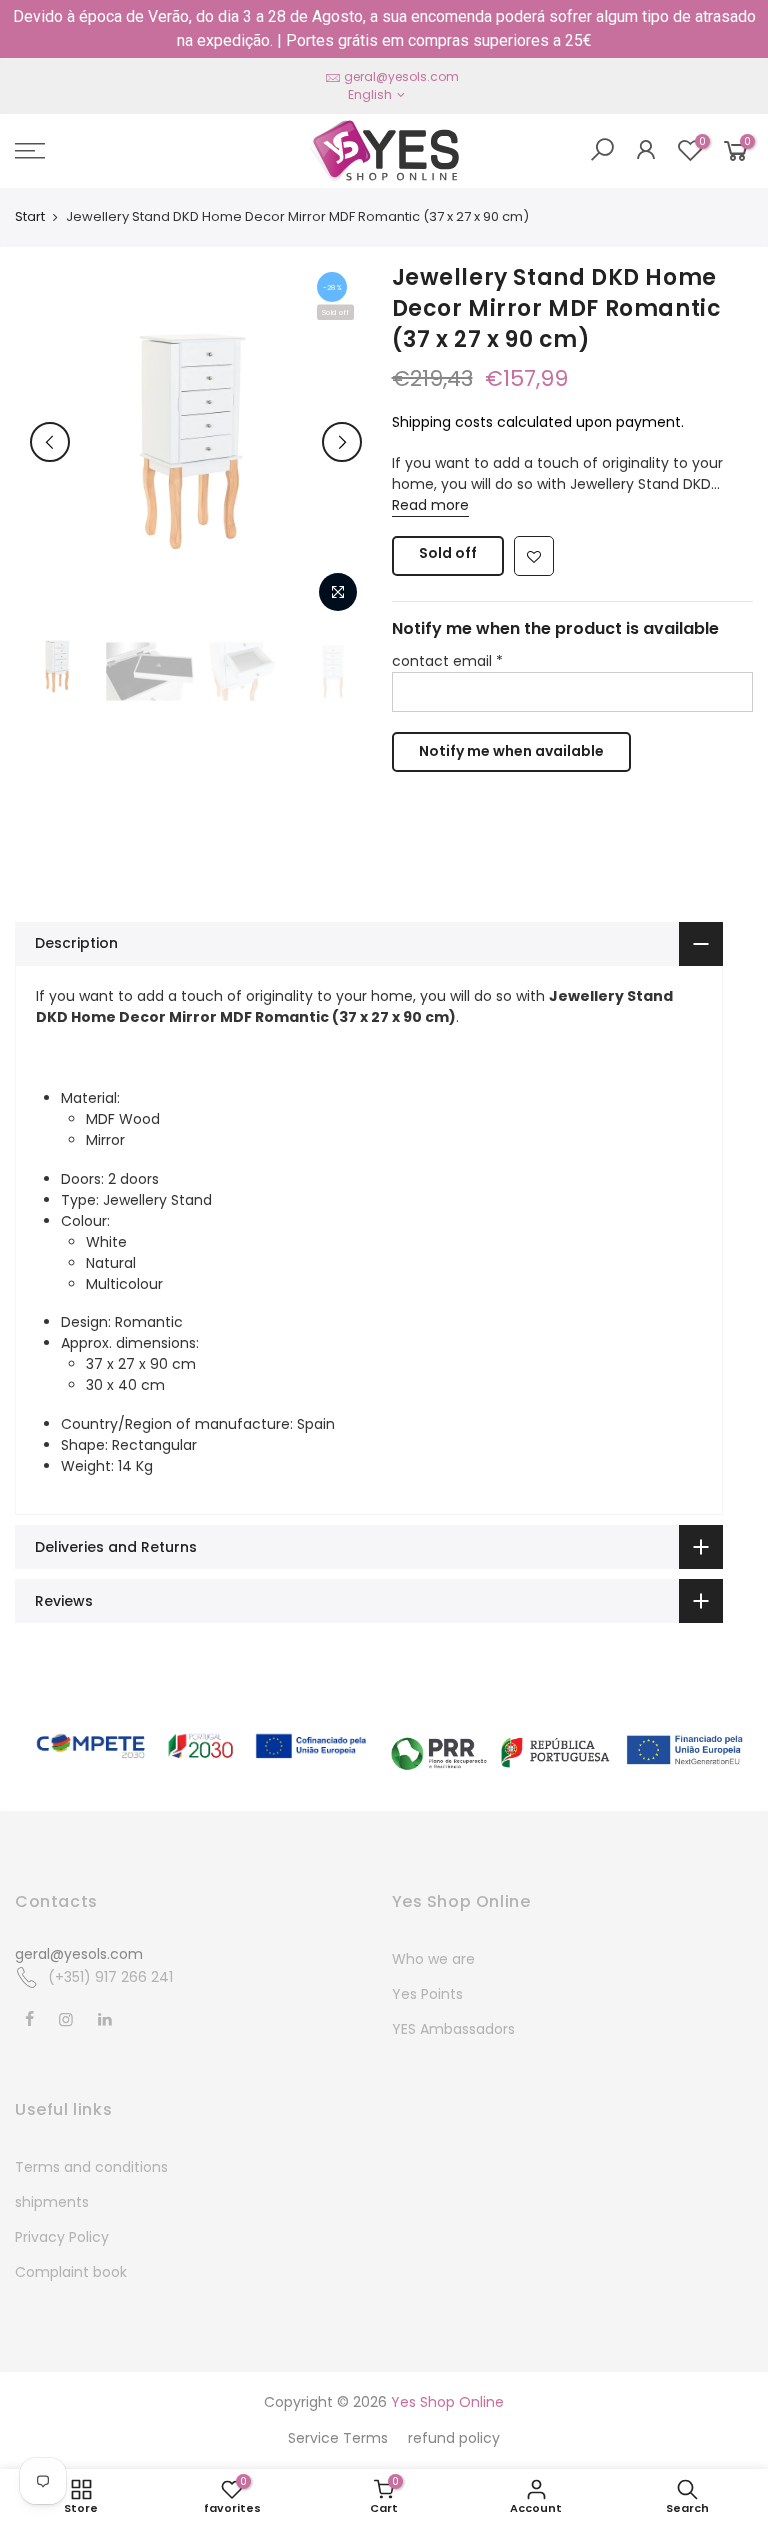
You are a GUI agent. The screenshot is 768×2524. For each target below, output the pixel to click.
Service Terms (338, 2438)
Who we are (433, 1959)
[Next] (342, 442)
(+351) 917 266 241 (110, 1977)
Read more (430, 505)
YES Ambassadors (453, 2029)
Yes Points (427, 1994)
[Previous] (50, 442)
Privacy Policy (62, 2237)
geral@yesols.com (401, 76)
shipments (52, 2202)
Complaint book (71, 2272)
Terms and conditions (91, 2167)
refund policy (454, 2438)
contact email (447, 661)
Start (30, 217)
